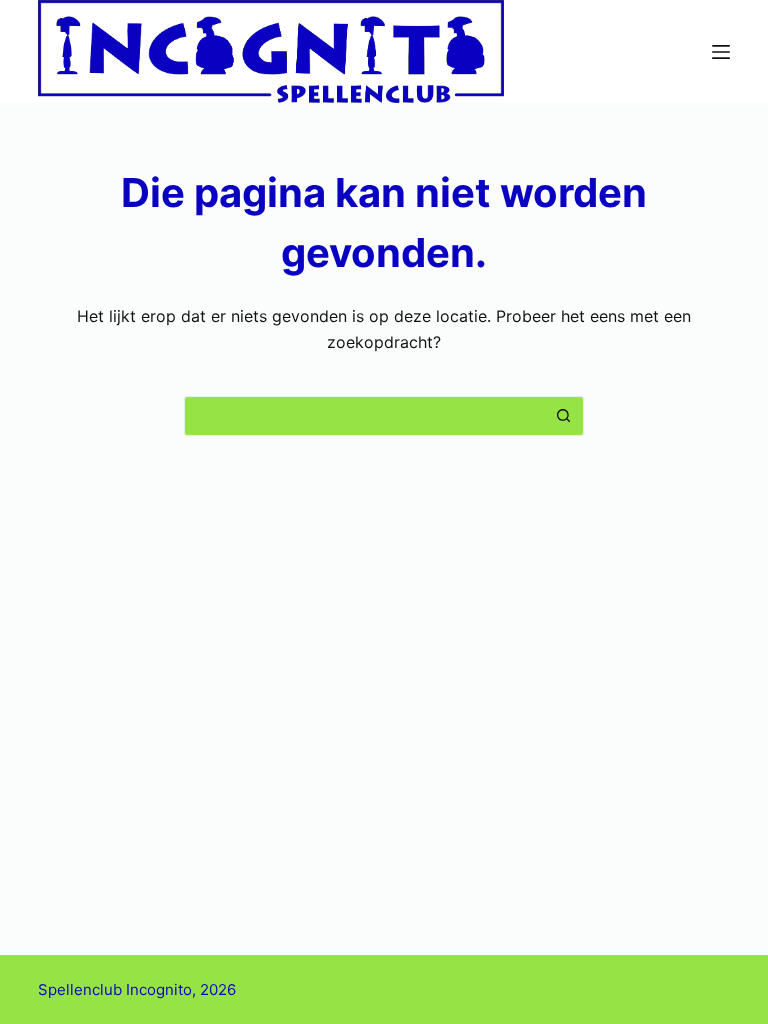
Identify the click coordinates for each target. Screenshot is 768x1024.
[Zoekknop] (564, 416)
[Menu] (721, 52)
